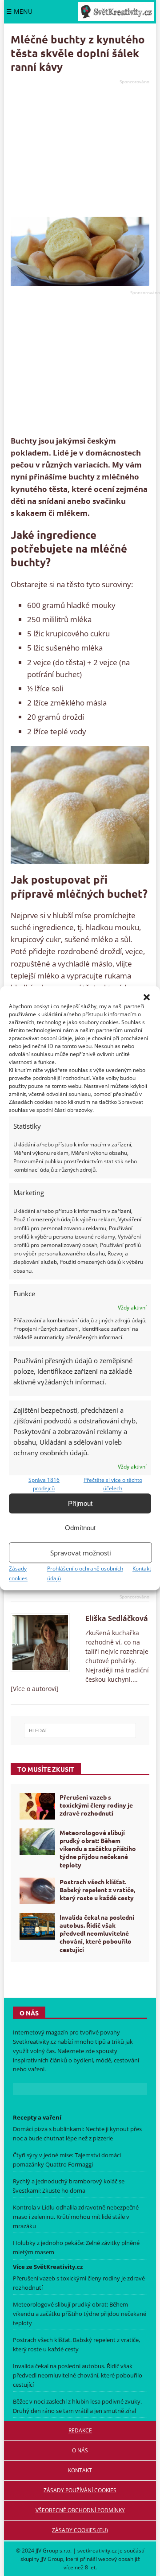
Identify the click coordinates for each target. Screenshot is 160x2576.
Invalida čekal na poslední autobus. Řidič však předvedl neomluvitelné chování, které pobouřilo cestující (97, 1933)
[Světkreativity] (116, 12)
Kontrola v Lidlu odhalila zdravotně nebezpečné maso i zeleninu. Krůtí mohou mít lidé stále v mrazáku (76, 2217)
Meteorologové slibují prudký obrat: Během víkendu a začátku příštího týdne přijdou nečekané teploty (98, 1849)
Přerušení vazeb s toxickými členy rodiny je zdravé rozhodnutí (96, 1805)
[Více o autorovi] (35, 1689)
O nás (80, 2450)
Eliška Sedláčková (117, 1618)
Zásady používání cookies (80, 2490)
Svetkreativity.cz (34, 2042)
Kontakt (142, 1569)
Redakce (80, 2430)
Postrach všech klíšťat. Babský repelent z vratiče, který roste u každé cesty (97, 1890)
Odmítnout (80, 1528)
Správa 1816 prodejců (44, 1484)
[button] (147, 997)
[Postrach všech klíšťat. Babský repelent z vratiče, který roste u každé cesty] (37, 1891)
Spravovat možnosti (81, 1553)
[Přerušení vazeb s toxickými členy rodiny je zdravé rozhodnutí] (37, 1806)
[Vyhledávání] (80, 1730)
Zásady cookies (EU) (80, 2530)
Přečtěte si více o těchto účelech (113, 1484)
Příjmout (80, 1503)
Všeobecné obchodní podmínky (80, 2510)
